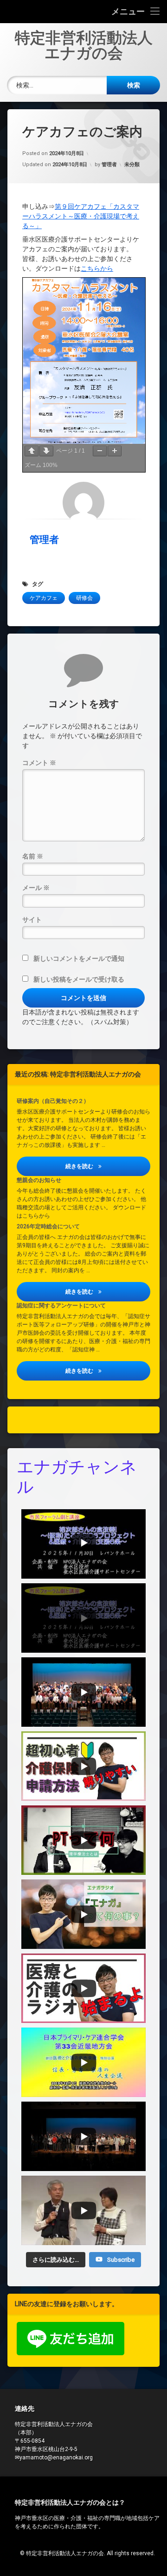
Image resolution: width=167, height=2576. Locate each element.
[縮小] (100, 451)
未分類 (132, 165)
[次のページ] (46, 451)
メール (36, 888)
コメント (39, 763)
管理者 (109, 165)
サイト (32, 920)
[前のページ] (32, 451)
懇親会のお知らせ (39, 1180)
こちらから (97, 268)
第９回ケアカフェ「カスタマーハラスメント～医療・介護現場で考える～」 (81, 216)
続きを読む (108, 1166)
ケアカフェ (44, 598)
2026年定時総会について (48, 1226)
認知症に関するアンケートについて (61, 1306)
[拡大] (115, 451)
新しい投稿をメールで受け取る (79, 979)
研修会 (84, 598)
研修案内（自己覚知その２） (53, 1101)
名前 (33, 856)
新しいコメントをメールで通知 (79, 958)
